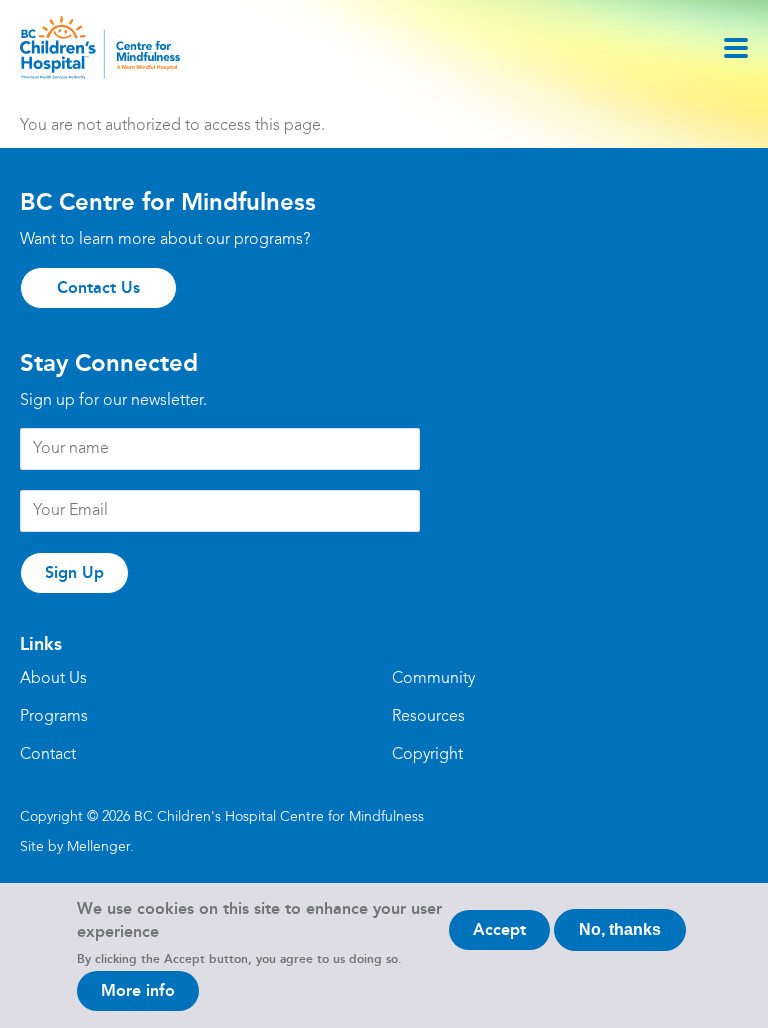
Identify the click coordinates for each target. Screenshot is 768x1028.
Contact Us (98, 287)
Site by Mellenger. (77, 847)
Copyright (427, 755)
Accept (499, 929)
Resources (428, 717)
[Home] (100, 47)
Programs (54, 717)
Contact (48, 755)
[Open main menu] (736, 48)
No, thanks (620, 929)
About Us (53, 679)
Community (433, 679)
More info (138, 990)
